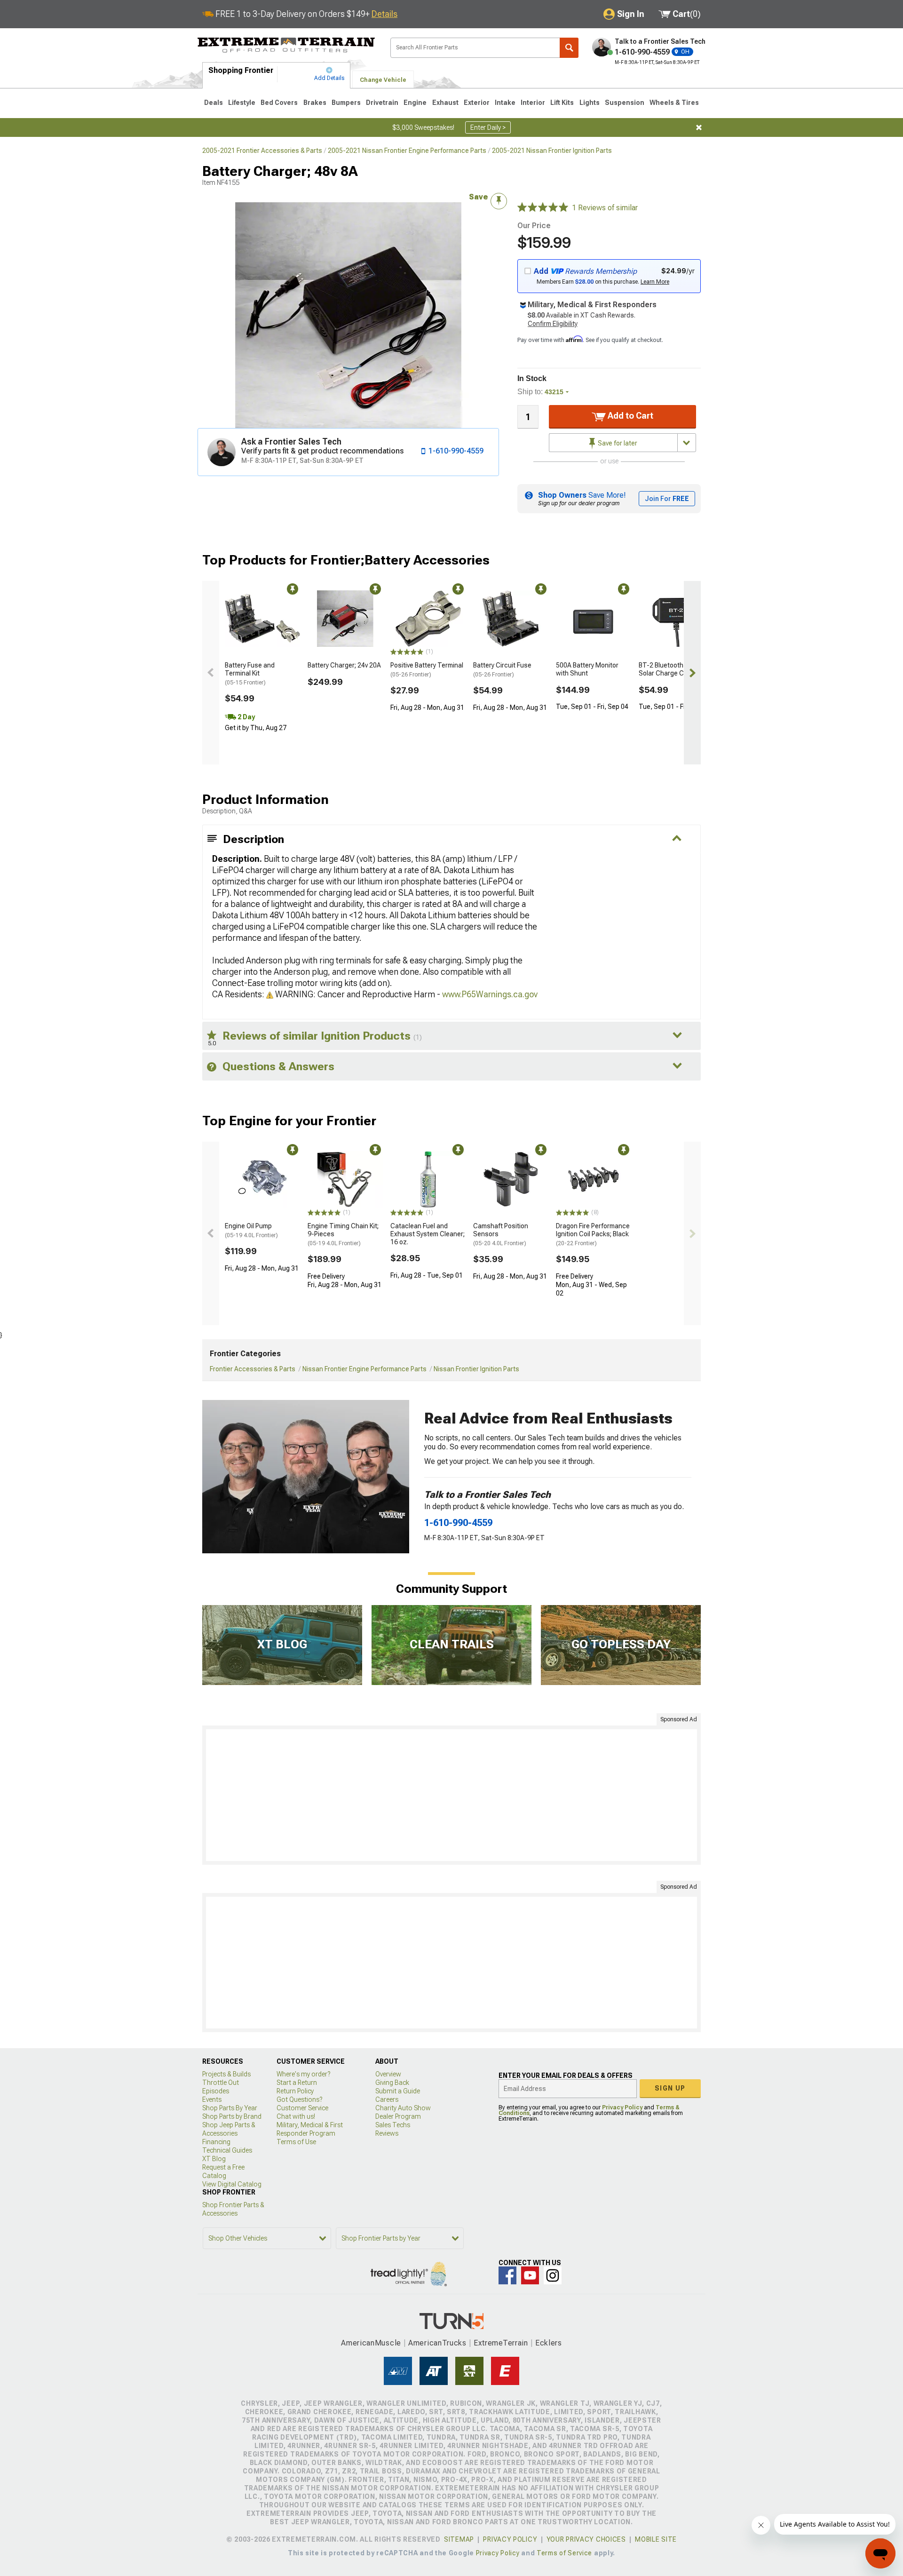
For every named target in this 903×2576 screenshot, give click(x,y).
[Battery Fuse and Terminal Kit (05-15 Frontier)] (262, 619)
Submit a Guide (398, 2091)
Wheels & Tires (674, 103)
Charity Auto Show (403, 2108)
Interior (533, 103)
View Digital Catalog (232, 2184)
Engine (415, 103)
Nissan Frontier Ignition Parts (476, 1369)
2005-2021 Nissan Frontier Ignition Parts (552, 151)
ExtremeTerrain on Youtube (530, 2275)
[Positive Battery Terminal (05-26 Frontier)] (428, 619)
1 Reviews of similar (605, 208)
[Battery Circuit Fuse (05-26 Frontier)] (511, 619)
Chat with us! (296, 2116)
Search (569, 48)
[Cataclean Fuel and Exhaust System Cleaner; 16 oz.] (428, 1179)
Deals (214, 103)
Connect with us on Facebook (507, 2275)
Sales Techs (393, 2125)
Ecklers (549, 2343)
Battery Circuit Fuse (502, 670)
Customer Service (302, 2108)
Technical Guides (227, 2150)
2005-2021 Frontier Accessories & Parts (262, 151)
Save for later (617, 443)
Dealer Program (398, 2116)
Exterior (477, 103)
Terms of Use (296, 2142)
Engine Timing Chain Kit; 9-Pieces (343, 1234)
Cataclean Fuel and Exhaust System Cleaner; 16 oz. (428, 1234)
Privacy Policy (622, 2107)
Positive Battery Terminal (427, 670)
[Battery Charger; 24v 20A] (345, 619)
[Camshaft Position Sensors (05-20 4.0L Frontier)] (511, 1179)
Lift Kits (562, 103)
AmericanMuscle (371, 2343)
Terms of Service (564, 2553)
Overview (388, 2074)
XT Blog (214, 2159)
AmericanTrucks (437, 2343)
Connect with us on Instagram (553, 2275)
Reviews (387, 2133)
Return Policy (295, 2091)
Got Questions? (299, 2099)
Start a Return (297, 2083)
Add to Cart (630, 416)
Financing (216, 2142)
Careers (387, 2099)
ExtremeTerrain (501, 2343)
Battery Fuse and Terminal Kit (250, 674)
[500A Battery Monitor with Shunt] (594, 619)
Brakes (315, 103)
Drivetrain (382, 103)
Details (384, 14)
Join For (667, 499)
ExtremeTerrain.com (286, 45)
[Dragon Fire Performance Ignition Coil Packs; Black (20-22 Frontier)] (594, 1179)
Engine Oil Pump (251, 1230)
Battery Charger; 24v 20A (344, 665)
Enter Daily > (488, 127)
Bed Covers (279, 103)
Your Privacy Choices (586, 2539)
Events (212, 2099)
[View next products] (692, 673)
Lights (590, 103)
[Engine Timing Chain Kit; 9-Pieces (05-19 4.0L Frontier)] (345, 1179)
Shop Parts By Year (230, 2108)
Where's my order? (303, 2074)
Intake (505, 103)
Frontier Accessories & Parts (253, 1369)
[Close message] (699, 127)
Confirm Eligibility (553, 324)
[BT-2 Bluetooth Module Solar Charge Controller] (676, 619)
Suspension (625, 103)
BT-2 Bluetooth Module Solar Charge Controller (674, 669)
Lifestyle (242, 103)
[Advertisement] (451, 1795)
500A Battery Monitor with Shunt (587, 669)
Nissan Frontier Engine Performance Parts (364, 1369)
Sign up (670, 2088)
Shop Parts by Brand (232, 2116)
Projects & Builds (226, 2074)
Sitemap (459, 2539)
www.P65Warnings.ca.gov (490, 994)
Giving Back (392, 2083)
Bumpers (346, 103)
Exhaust (445, 103)
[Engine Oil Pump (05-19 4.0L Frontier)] (262, 1179)
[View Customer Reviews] (543, 208)
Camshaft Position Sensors (501, 1234)
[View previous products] (211, 673)
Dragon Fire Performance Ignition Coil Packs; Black (593, 1234)
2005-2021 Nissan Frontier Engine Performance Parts (407, 151)
